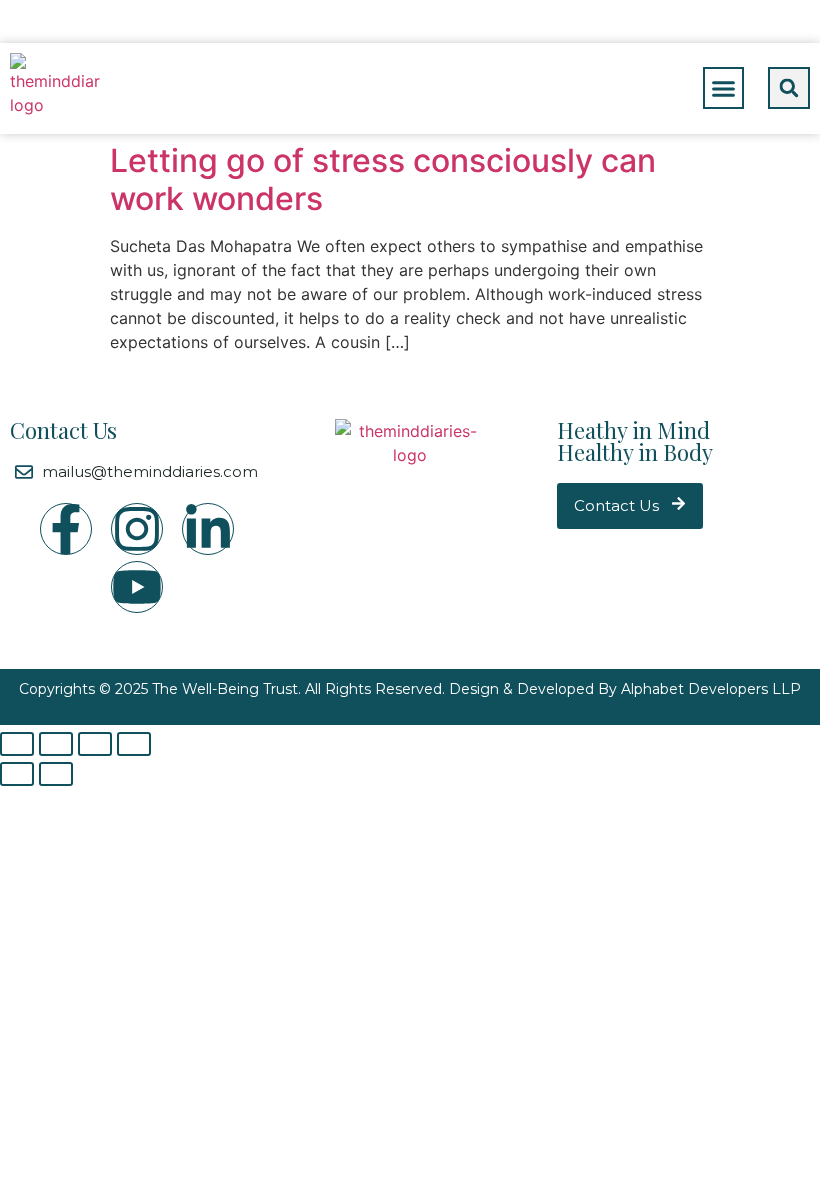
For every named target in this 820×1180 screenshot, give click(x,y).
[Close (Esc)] (17, 744)
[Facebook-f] (66, 529)
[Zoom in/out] (134, 744)
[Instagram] (137, 529)
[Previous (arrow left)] (17, 774)
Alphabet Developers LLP (711, 689)
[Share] (56, 744)
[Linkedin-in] (208, 529)
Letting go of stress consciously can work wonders (383, 179)
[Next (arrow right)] (56, 774)
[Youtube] (137, 587)
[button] (724, 88)
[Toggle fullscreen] (95, 744)
